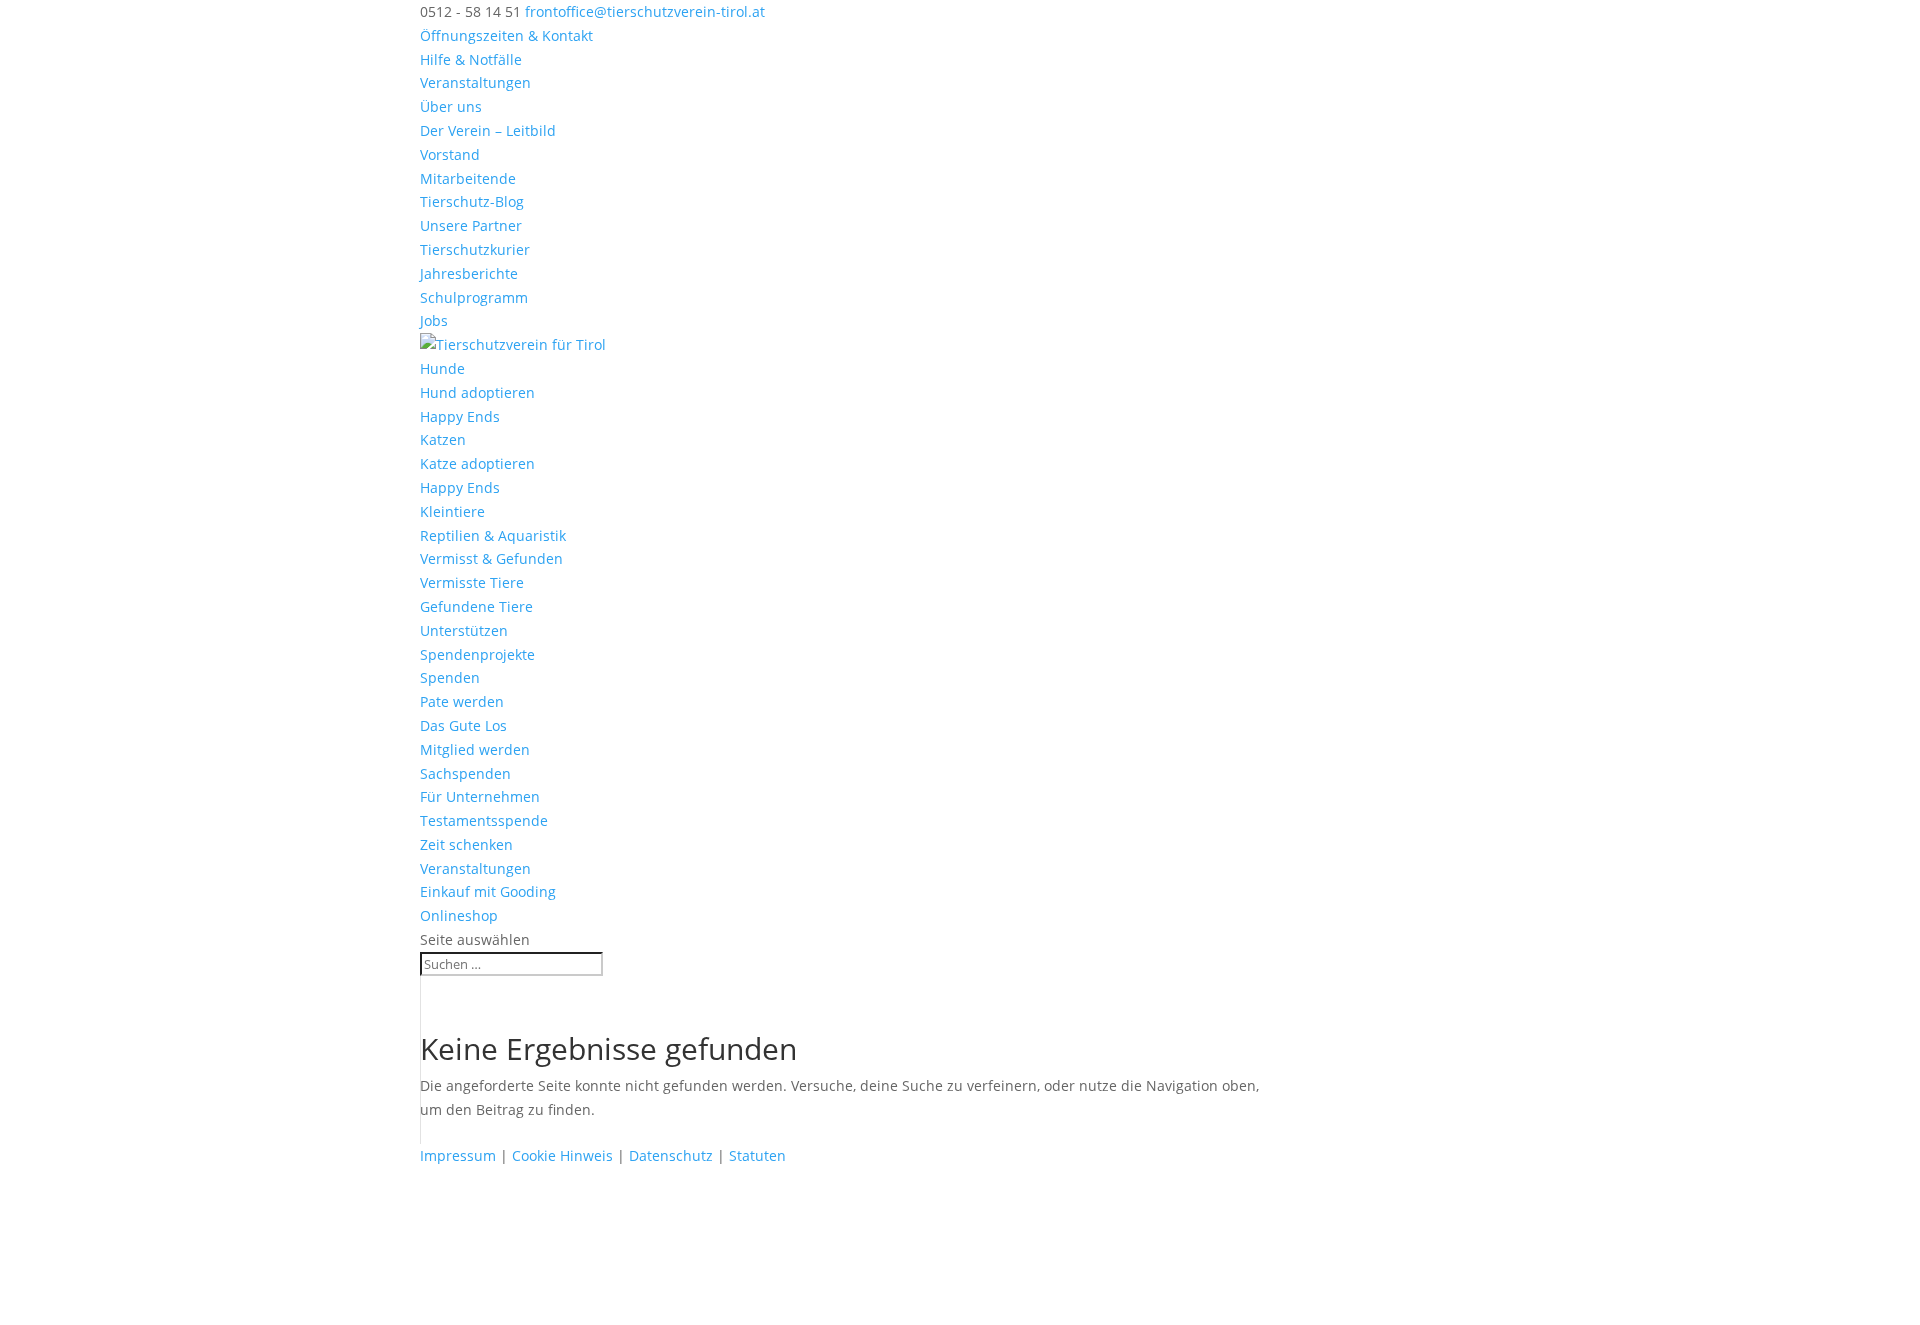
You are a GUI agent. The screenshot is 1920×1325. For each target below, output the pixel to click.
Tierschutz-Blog (472, 201)
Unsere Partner (471, 225)
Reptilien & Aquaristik (493, 535)
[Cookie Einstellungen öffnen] (150, 1312)
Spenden (450, 677)
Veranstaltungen (475, 82)
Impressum (458, 1155)
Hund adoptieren (477, 392)
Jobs (434, 320)
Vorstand (450, 154)
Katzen (443, 439)
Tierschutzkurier (475, 249)
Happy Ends (460, 416)
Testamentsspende (484, 820)
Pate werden (462, 701)
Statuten (757, 1155)
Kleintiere (452, 511)
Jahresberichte (469, 273)
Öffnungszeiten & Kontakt (506, 35)
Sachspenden (465, 773)
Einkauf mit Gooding (488, 891)
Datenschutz (671, 1155)
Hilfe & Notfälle (471, 59)
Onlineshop (459, 915)
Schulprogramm (474, 297)
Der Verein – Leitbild (488, 130)
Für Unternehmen (480, 796)
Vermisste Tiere (472, 582)
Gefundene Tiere (476, 606)
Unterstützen (464, 630)
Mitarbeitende (468, 178)
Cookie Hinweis (562, 1155)
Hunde (442, 368)
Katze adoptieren (477, 463)
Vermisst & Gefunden (491, 558)
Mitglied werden (475, 749)
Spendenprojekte (477, 654)
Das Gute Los (463, 725)
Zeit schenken (466, 844)
